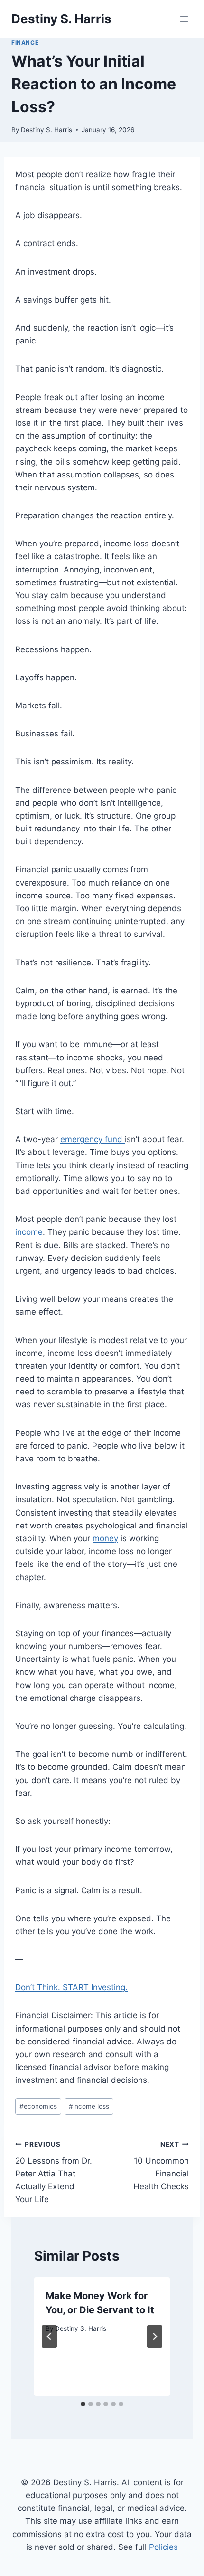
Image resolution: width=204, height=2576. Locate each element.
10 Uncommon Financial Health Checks (161, 2166)
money (105, 1538)
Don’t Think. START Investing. (71, 1987)
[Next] (155, 2337)
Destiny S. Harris (46, 130)
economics (38, 2106)
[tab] (83, 2404)
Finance (25, 43)
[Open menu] (184, 19)
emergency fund (93, 1139)
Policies (163, 2547)
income (29, 1232)
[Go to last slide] (49, 2337)
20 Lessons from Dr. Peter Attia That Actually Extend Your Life (54, 2172)
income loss (89, 2106)
